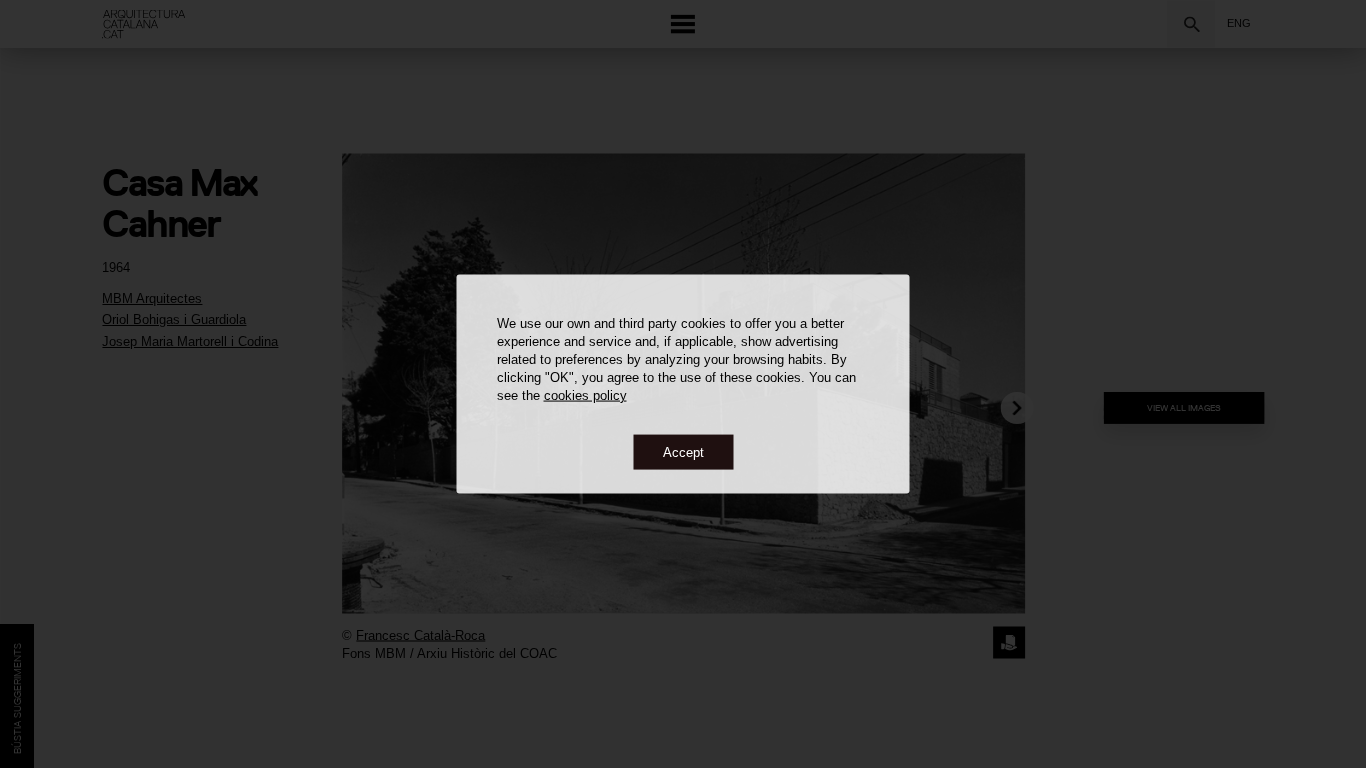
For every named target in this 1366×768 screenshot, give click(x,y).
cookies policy (585, 394)
